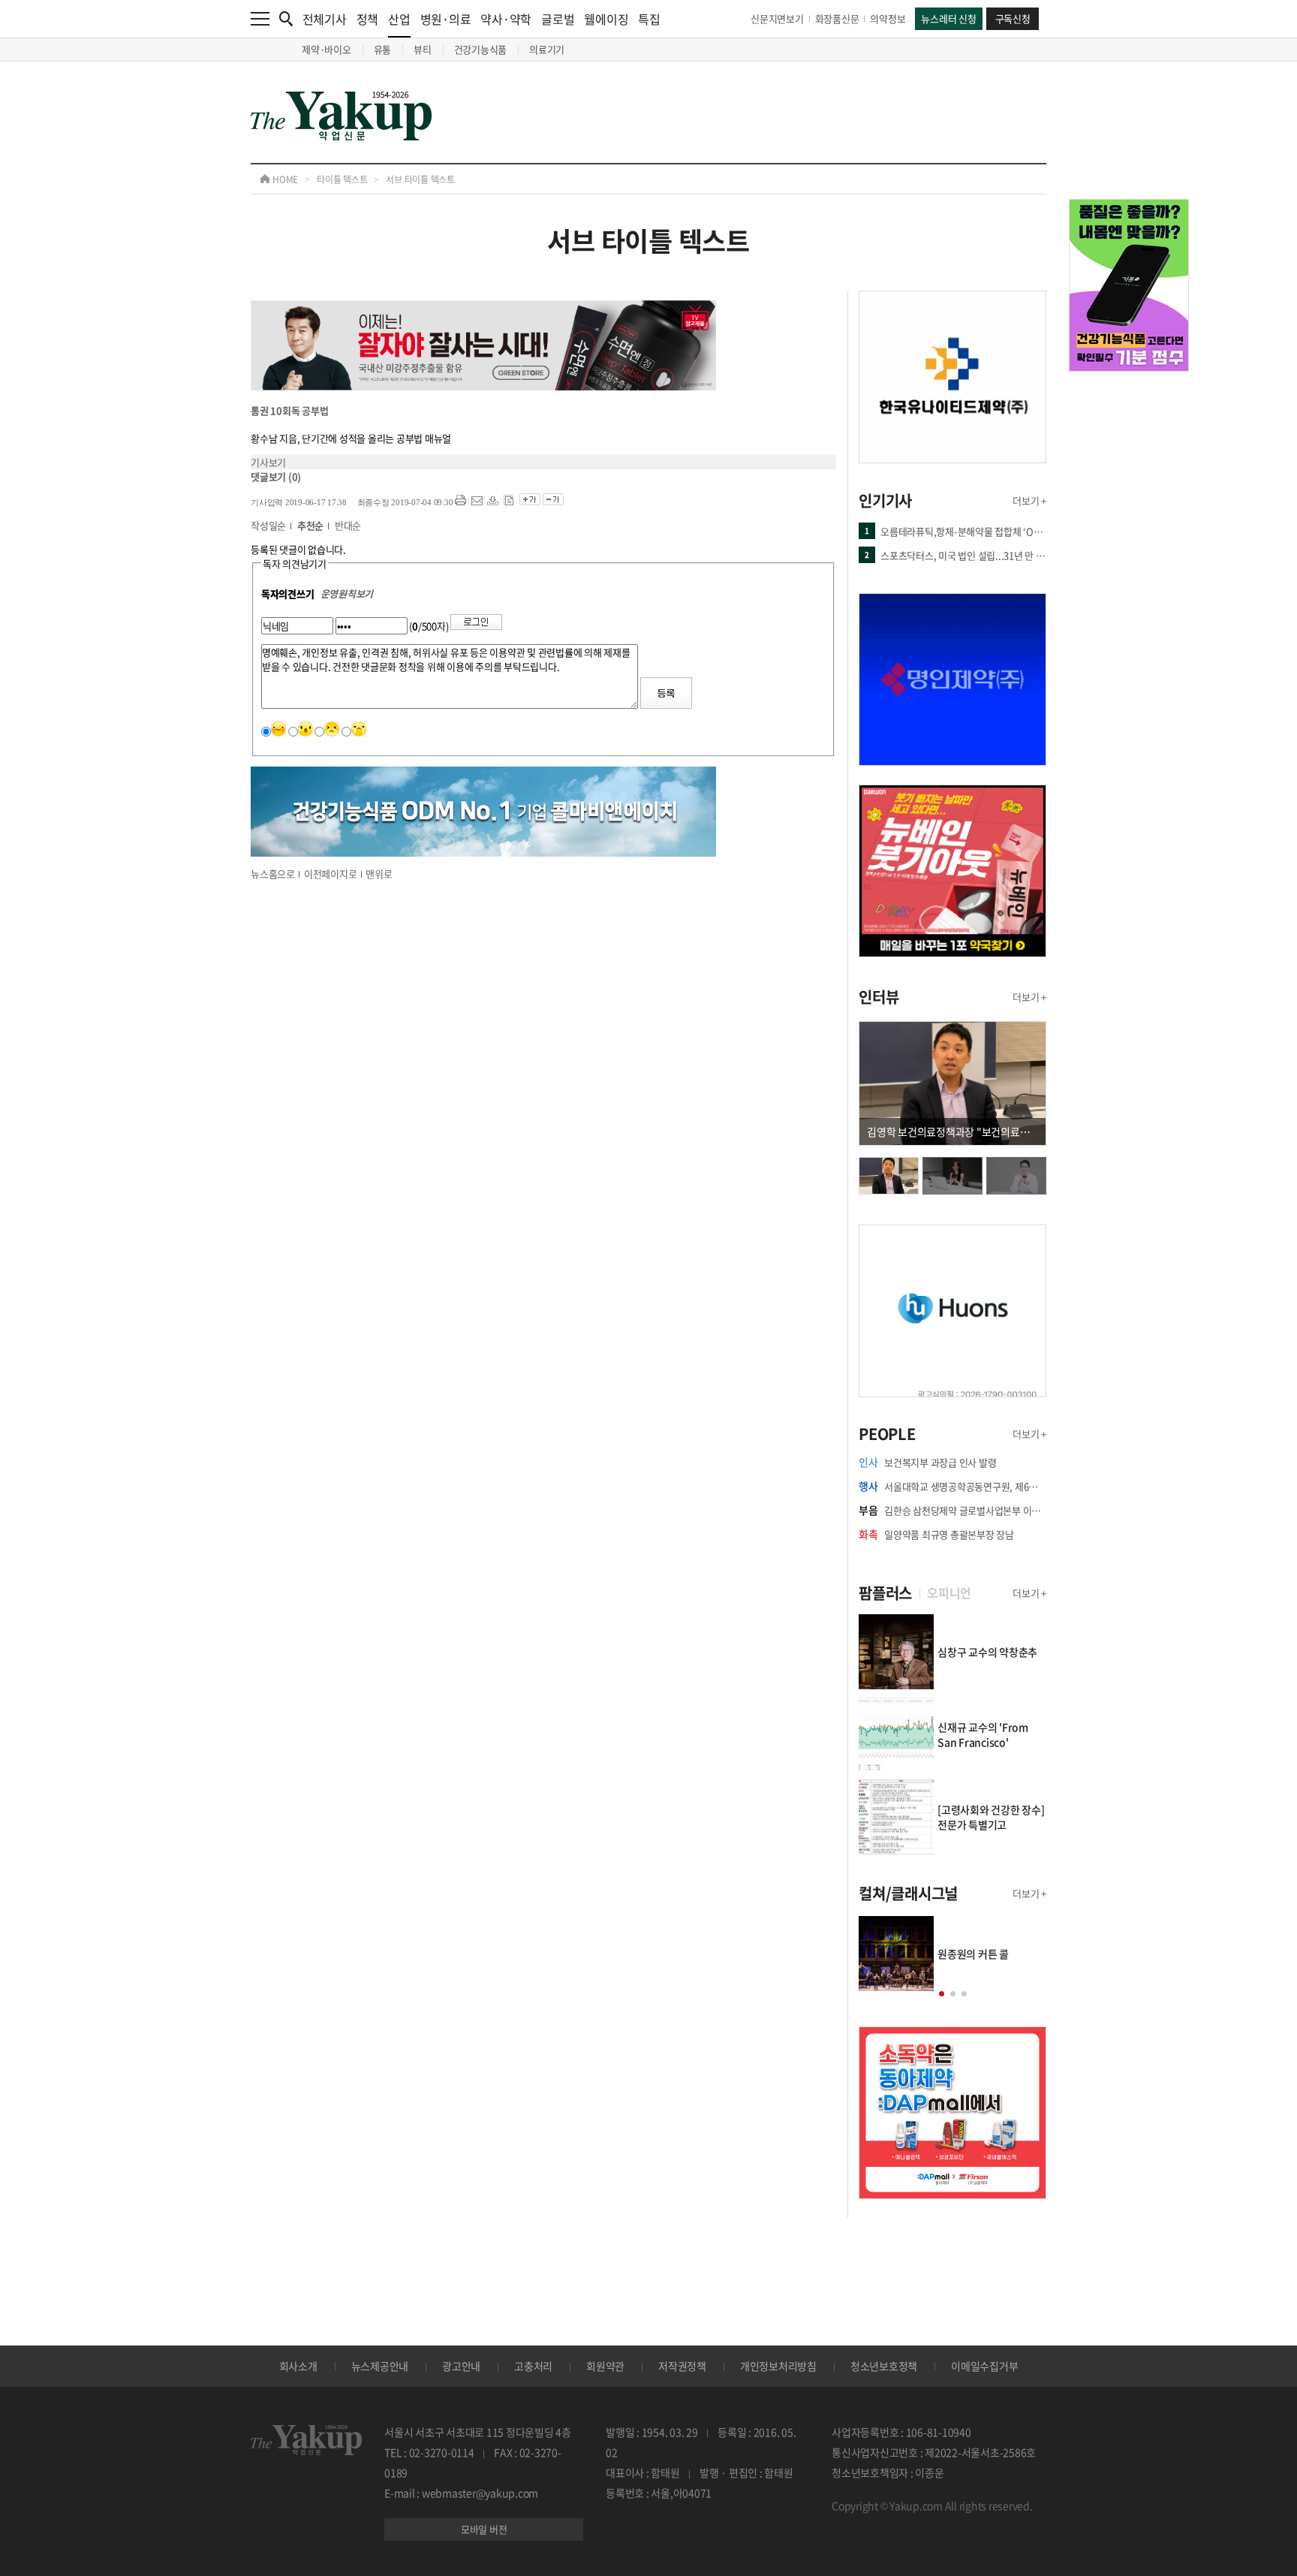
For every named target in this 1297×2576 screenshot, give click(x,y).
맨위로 (379, 874)
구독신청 (1013, 18)
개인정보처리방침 (778, 2366)
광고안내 (461, 2366)
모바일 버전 (484, 2529)
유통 (383, 49)
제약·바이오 (327, 49)
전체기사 (325, 19)
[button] (942, 1994)
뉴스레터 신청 (948, 18)
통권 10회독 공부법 (289, 410)
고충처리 (533, 2366)
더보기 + (1029, 500)
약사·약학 (506, 19)
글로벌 (558, 19)
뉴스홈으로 (273, 874)
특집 (649, 19)
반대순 (348, 525)
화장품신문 (837, 18)
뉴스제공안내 (380, 2366)
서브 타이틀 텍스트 (420, 179)
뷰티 (423, 49)
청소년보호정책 (884, 2366)
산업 (399, 19)
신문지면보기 (777, 18)
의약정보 (888, 18)
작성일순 (268, 525)
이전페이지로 (331, 874)
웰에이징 (606, 19)
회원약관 (605, 2366)
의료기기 (547, 49)
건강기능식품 (481, 49)
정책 (368, 19)
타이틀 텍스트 (342, 179)
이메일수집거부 (984, 2366)
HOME (284, 179)
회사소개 (298, 2366)
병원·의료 (446, 19)
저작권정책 (682, 2366)
